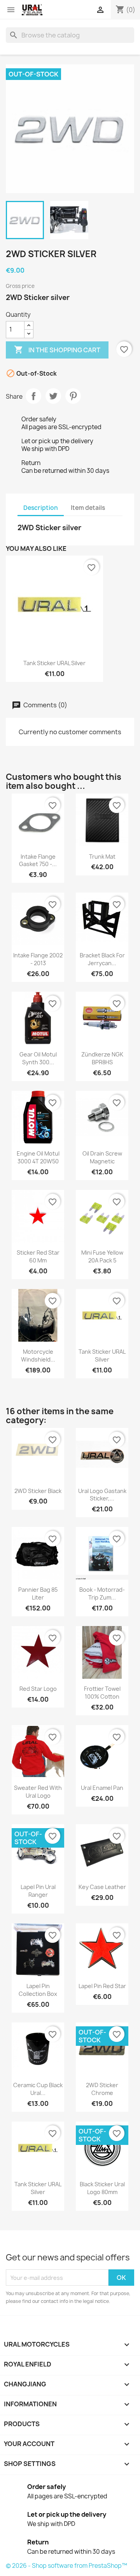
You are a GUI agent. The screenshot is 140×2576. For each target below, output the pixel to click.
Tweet (53, 396)
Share (33, 396)
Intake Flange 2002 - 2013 (38, 959)
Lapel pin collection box (38, 1990)
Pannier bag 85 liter (38, 1593)
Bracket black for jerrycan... (102, 959)
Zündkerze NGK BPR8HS (102, 1058)
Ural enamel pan (102, 1788)
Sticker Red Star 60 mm (38, 1256)
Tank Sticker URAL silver (54, 663)
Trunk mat (102, 857)
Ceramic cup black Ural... (38, 2089)
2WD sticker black (38, 1491)
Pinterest (73, 396)
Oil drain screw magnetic (102, 1157)
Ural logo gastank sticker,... (102, 1495)
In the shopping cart (57, 350)
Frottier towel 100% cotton (102, 1693)
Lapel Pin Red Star (102, 1986)
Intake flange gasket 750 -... (38, 860)
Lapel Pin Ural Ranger (38, 1891)
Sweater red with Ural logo (38, 1792)
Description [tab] (41, 508)
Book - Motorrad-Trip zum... (102, 1593)
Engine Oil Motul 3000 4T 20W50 (38, 1157)
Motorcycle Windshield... (38, 1355)
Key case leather (102, 1887)
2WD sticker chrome (102, 2089)
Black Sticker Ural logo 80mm (102, 2188)
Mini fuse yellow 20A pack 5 (102, 1256)
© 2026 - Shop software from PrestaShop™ (66, 2566)
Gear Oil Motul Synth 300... (38, 1058)
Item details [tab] (88, 508)
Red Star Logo (38, 1689)
